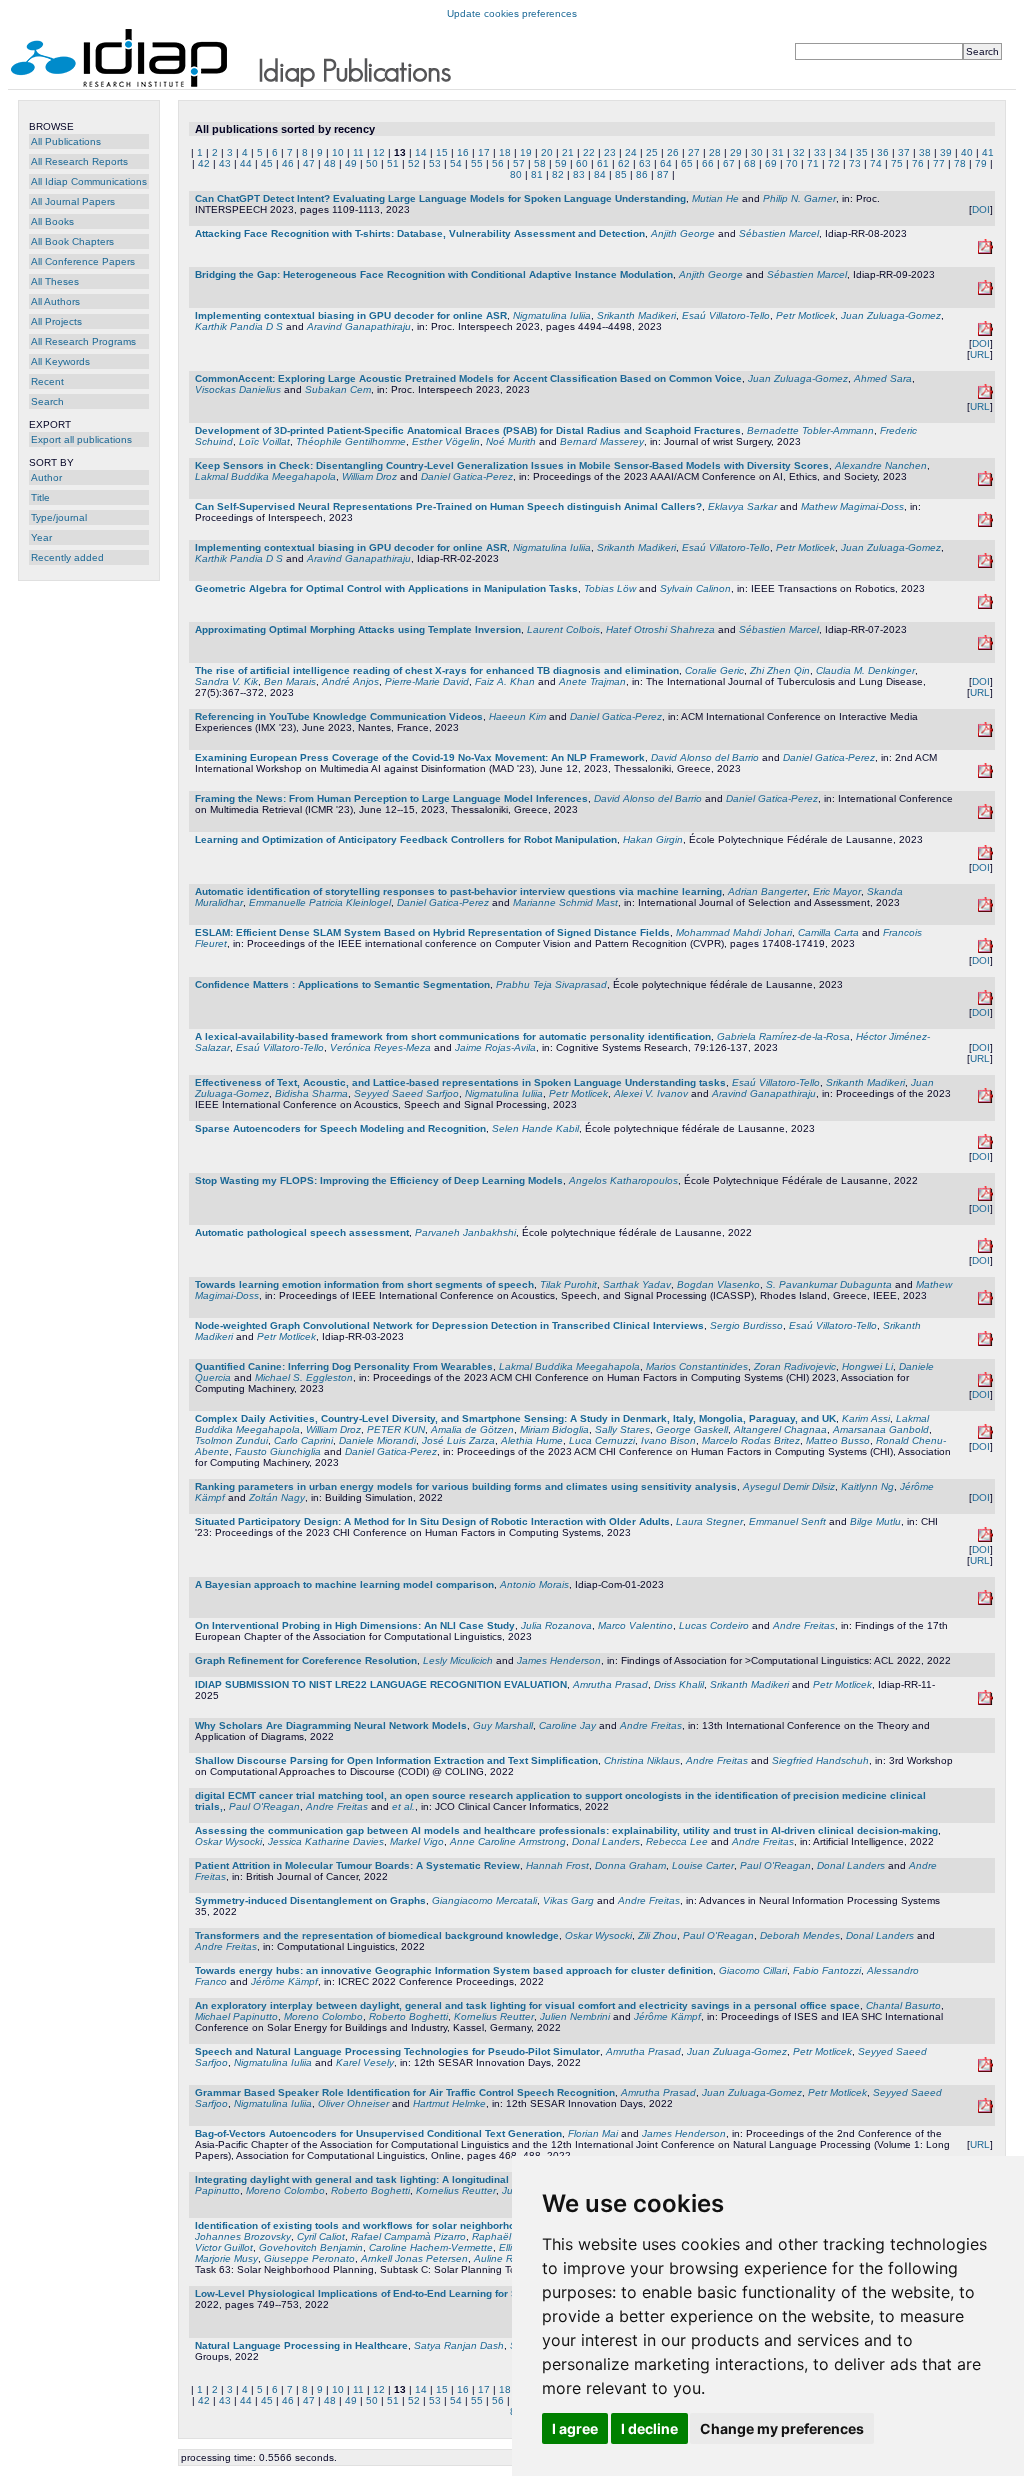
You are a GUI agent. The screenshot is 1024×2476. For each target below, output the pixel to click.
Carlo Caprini (303, 1440)
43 (225, 163)
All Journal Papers (73, 201)
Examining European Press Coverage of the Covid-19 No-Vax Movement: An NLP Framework (420, 757)
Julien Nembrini (575, 2016)
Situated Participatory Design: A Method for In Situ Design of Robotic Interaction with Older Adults (432, 1521)
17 (484, 152)
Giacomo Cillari (753, 1970)
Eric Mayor (837, 891)
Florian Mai (593, 2133)
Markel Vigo (417, 1841)
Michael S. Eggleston (304, 1377)
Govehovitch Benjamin (311, 2247)
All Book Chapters (72, 241)
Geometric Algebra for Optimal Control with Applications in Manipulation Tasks (386, 588)
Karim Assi (866, 1418)
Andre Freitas (804, 1625)
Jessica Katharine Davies (326, 1841)
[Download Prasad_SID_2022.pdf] (985, 2109)
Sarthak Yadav (637, 1284)
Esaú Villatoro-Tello (726, 315)
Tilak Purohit (568, 1284)
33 (820, 152)
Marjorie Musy (226, 2258)
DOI (981, 209)
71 (813, 163)
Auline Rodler (505, 2258)
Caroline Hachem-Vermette (431, 2247)
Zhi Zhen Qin (780, 670)
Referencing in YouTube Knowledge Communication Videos (339, 716)
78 (960, 163)
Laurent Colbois (563, 629)
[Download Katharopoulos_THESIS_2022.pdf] (985, 1197)
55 (477, 163)
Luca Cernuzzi (602, 1440)
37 (904, 152)
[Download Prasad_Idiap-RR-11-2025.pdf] (985, 1701)
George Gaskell (692, 1429)
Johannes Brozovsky (243, 2236)
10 (338, 152)
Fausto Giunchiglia (278, 1451)
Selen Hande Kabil (535, 1128)
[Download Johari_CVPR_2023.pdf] (985, 949)
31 (778, 152)
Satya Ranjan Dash (459, 2345)
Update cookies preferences (512, 13)
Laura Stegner (709, 1521)
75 (897, 163)
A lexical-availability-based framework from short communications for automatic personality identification (453, 1036)
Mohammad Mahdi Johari (734, 932)
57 (519, 163)
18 (505, 152)
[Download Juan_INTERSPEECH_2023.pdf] (985, 395)
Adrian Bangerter (767, 891)
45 (267, 163)
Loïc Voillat (264, 441)
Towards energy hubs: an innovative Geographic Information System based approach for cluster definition (454, 1970)
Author (46, 477)
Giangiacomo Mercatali (484, 1900)
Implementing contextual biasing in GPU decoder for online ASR (351, 315)
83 (579, 174)
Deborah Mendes (800, 1935)
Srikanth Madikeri (636, 315)
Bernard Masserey (602, 441)
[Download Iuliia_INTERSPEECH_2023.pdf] (985, 332)
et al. (403, 1806)
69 (771, 163)
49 (351, 163)
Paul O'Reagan (264, 1806)
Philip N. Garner (799, 198)
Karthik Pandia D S (239, 326)
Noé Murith (511, 441)
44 (246, 163)
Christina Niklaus (642, 1760)
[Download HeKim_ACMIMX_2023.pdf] (985, 733)
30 (757, 152)
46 (288, 163)
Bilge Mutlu (875, 1521)
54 (456, 163)
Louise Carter (703, 1865)
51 (393, 163)
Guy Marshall (503, 1725)
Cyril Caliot (321, 2236)
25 (652, 152)
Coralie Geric (714, 670)
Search (47, 401)
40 (967, 152)
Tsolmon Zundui (231, 1440)
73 (855, 163)
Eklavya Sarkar (742, 506)
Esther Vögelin (446, 441)
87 (663, 174)
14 (421, 152)
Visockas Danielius (238, 389)
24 (631, 152)
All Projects (56, 321)
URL (980, 354)
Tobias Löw (610, 588)
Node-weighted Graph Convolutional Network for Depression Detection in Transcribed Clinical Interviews (449, 1325)
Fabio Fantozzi (827, 1970)
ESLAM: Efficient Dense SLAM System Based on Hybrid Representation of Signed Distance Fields (432, 932)
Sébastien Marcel (779, 233)
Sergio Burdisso (746, 1325)
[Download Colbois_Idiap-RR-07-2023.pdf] (985, 646)
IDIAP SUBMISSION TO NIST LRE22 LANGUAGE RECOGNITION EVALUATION (381, 1684)
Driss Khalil (679, 1684)
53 (435, 163)
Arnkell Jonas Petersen (414, 2258)
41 (988, 152)
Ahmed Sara (883, 378)
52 (414, 163)
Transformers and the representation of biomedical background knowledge (377, 1935)
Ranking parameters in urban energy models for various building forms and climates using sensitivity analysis (466, 1486)
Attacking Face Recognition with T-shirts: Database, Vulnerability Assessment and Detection (420, 233)
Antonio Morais (534, 1584)
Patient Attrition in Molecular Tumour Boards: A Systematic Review (357, 1865)
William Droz (369, 476)
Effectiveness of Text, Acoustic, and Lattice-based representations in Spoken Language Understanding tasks (460, 1082)
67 (729, 163)
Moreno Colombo (323, 2016)
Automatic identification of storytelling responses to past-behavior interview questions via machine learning (458, 891)
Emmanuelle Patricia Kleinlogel (320, 902)
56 (498, 163)
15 (442, 152)
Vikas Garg (568, 1900)
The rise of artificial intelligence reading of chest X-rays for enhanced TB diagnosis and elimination (437, 670)
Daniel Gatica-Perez (467, 476)
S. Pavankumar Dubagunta (829, 1284)
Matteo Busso (838, 1440)
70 (792, 163)
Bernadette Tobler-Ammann (810, 430)
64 (666, 163)
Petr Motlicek (805, 315)
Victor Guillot (224, 2247)
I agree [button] (575, 2428)
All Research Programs (83, 341)
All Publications (66, 141)
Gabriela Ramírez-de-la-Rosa (783, 1036)
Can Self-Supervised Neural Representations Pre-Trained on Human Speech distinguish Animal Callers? (448, 506)
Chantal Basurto (903, 2005)
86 (642, 174)
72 (834, 163)
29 (736, 152)
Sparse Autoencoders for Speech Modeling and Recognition (340, 1128)
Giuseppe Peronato (309, 2258)
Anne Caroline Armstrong (508, 1841)
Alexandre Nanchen (881, 465)
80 (516, 174)
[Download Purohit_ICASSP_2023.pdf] (985, 1301)
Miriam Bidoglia (554, 1429)
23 (610, 152)
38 (925, 152)
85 (621, 174)
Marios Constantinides (697, 1366)
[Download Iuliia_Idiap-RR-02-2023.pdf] (985, 564)
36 (883, 152)
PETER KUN (396, 1429)
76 (918, 163)
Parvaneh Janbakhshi (465, 1232)
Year (41, 537)
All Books (52, 221)
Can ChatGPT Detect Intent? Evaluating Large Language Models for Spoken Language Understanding (440, 198)
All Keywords (60, 361)
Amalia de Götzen (472, 1429)
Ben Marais (290, 681)
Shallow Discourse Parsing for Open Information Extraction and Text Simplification (396, 1760)
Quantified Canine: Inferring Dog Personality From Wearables (344, 1366)
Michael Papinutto (236, 2016)
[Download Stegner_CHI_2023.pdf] (985, 1538)
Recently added (67, 557)
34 (841, 152)
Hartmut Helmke (449, 2103)
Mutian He (715, 198)
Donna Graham (630, 1865)
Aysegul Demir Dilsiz (789, 1486)
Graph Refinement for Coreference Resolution (306, 1660)
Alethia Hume (532, 1440)
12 (379, 152)
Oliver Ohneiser (353, 2103)
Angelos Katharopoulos (623, 1180)
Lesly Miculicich (458, 1660)
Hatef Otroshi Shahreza (660, 629)
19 (526, 152)
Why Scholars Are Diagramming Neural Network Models (331, 1725)
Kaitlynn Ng (867, 1486)
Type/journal (59, 517)
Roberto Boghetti (408, 2016)
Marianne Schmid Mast (565, 902)
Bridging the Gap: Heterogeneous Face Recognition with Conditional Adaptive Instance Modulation (434, 274)
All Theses (55, 281)
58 (540, 163)
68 (750, 163)
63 (645, 163)
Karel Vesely (365, 2062)
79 (981, 163)
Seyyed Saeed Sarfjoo (406, 1093)
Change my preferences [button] (782, 2428)
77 (939, 163)
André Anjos (350, 681)
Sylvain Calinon (695, 588)
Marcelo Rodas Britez (751, 1440)
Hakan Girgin (653, 839)
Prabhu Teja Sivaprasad (551, 984)
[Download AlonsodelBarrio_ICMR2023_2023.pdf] (985, 815)
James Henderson (559, 1660)
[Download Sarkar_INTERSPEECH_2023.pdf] (985, 523)
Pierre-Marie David (427, 681)
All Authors (55, 301)
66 (708, 163)
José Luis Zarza (458, 1440)
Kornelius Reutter (494, 2016)
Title (40, 497)
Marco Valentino (635, 1625)
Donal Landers (606, 1841)
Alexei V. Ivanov (651, 1093)
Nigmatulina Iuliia (552, 315)
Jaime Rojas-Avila (495, 1047)
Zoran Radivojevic (795, 1366)
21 (568, 152)
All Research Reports (79, 161)
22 (589, 152)
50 (372, 163)
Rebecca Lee (677, 1841)
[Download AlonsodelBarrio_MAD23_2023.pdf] (985, 774)
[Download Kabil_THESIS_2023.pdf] (985, 1145)
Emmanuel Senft (787, 1521)
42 (204, 163)
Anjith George (683, 233)
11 (358, 152)
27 (694, 152)
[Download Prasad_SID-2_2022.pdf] (985, 2068)
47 (309, 163)
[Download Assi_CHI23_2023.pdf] (985, 1435)
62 (624, 163)
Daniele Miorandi (377, 1440)
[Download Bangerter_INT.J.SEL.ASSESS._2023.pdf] (985, 908)
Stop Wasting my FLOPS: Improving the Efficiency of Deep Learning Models (379, 1180)
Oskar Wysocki (228, 1841)
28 (715, 152)
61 (603, 163)
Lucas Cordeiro (714, 1625)
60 (582, 163)
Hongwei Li (867, 1366)
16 (463, 152)
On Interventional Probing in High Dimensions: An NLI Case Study (355, 1625)
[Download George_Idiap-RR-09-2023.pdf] (985, 291)
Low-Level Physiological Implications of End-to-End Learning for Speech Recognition (402, 2293)
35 (862, 152)
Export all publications (81, 439)
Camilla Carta (828, 932)
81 (537, 174)
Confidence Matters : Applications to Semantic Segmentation (342, 984)
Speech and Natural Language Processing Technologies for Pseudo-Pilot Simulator (397, 2051)
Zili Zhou (657, 1935)
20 (547, 152)
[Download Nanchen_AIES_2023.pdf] (985, 482)
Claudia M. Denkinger (865, 670)
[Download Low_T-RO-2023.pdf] (985, 605)
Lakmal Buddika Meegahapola (265, 476)
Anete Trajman (592, 681)
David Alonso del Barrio (705, 757)
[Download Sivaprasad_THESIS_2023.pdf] (985, 1001)
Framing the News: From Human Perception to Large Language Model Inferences (391, 798)
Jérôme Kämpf (284, 1981)
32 (799, 152)
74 (876, 163)
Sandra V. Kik (226, 681)
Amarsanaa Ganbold (881, 1429)
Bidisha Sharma (311, 1093)
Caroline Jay (567, 1725)
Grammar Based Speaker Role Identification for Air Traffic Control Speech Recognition (405, 2092)
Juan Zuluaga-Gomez (891, 315)
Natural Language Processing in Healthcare (301, 2345)
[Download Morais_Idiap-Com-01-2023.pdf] (985, 1601)
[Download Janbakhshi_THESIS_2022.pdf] (985, 1249)
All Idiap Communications (89, 181)
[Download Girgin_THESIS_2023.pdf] (985, 856)
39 (946, 152)
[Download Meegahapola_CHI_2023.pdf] (985, 1383)
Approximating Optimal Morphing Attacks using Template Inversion (358, 629)
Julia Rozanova (556, 1625)
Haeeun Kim (517, 716)
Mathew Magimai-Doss (852, 506)
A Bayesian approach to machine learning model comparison (344, 1584)
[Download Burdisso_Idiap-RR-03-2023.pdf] (985, 1342)
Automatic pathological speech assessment (302, 1232)
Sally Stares (622, 1429)
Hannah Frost (557, 1865)
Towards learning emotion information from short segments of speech (364, 1284)
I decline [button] (649, 2428)
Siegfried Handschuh (820, 1760)
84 (600, 174)
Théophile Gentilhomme (351, 441)
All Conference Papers (83, 261)
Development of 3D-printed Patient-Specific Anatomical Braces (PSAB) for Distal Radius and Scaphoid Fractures (468, 430)
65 (687, 163)
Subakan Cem (338, 389)
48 (330, 163)
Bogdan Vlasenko (718, 1284)
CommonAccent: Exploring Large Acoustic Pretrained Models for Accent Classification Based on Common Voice (468, 378)
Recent (47, 381)
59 (561, 163)
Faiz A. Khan (505, 681)
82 (558, 174)
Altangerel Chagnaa (780, 1429)
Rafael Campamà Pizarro (408, 2236)
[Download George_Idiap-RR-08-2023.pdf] (985, 250)
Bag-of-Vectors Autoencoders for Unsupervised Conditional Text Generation (378, 2133)
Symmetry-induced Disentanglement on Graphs (310, 1900)
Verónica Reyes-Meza (380, 1047)
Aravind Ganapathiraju (359, 326)
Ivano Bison (668, 1440)
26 (673, 152)
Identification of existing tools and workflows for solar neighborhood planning (383, 2225)
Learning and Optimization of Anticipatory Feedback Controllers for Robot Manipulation (406, 839)
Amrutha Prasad (610, 1684)
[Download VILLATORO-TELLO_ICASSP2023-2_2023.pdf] (985, 1099)
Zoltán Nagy (277, 1497)
